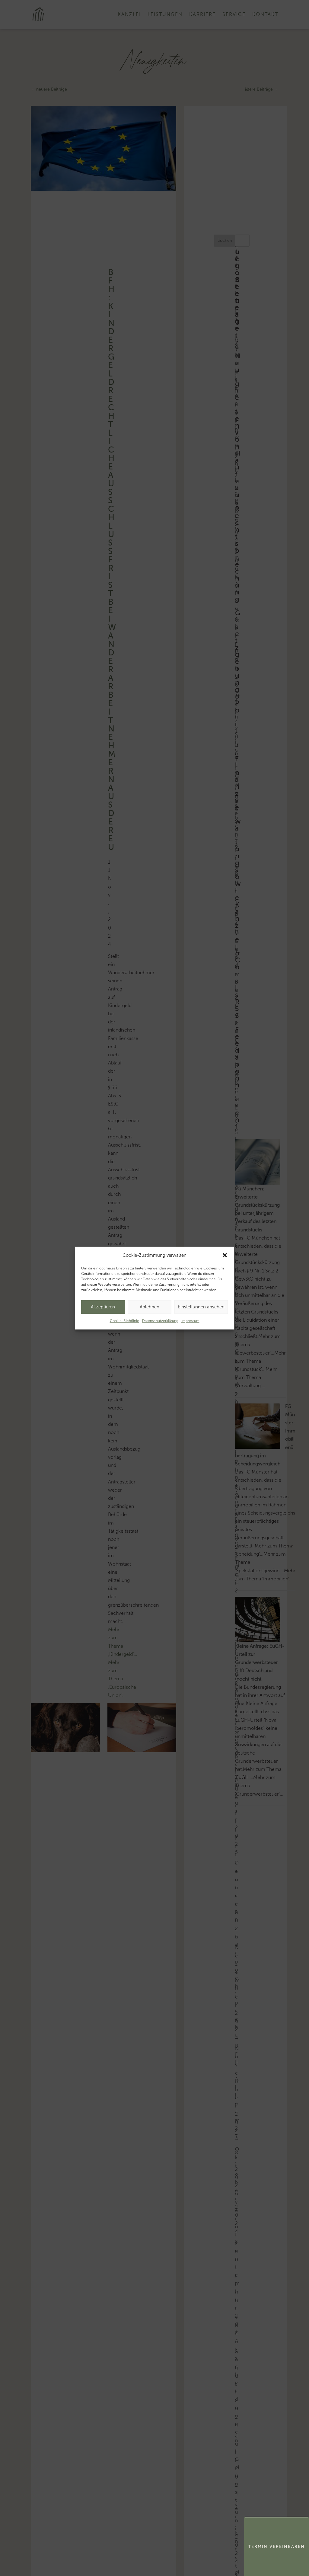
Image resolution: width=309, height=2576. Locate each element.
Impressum (190, 1321)
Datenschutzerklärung (160, 1321)
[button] (225, 1255)
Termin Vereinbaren (277, 2547)
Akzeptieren (103, 1307)
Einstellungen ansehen (201, 1307)
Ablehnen (150, 1307)
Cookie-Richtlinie (124, 1321)
